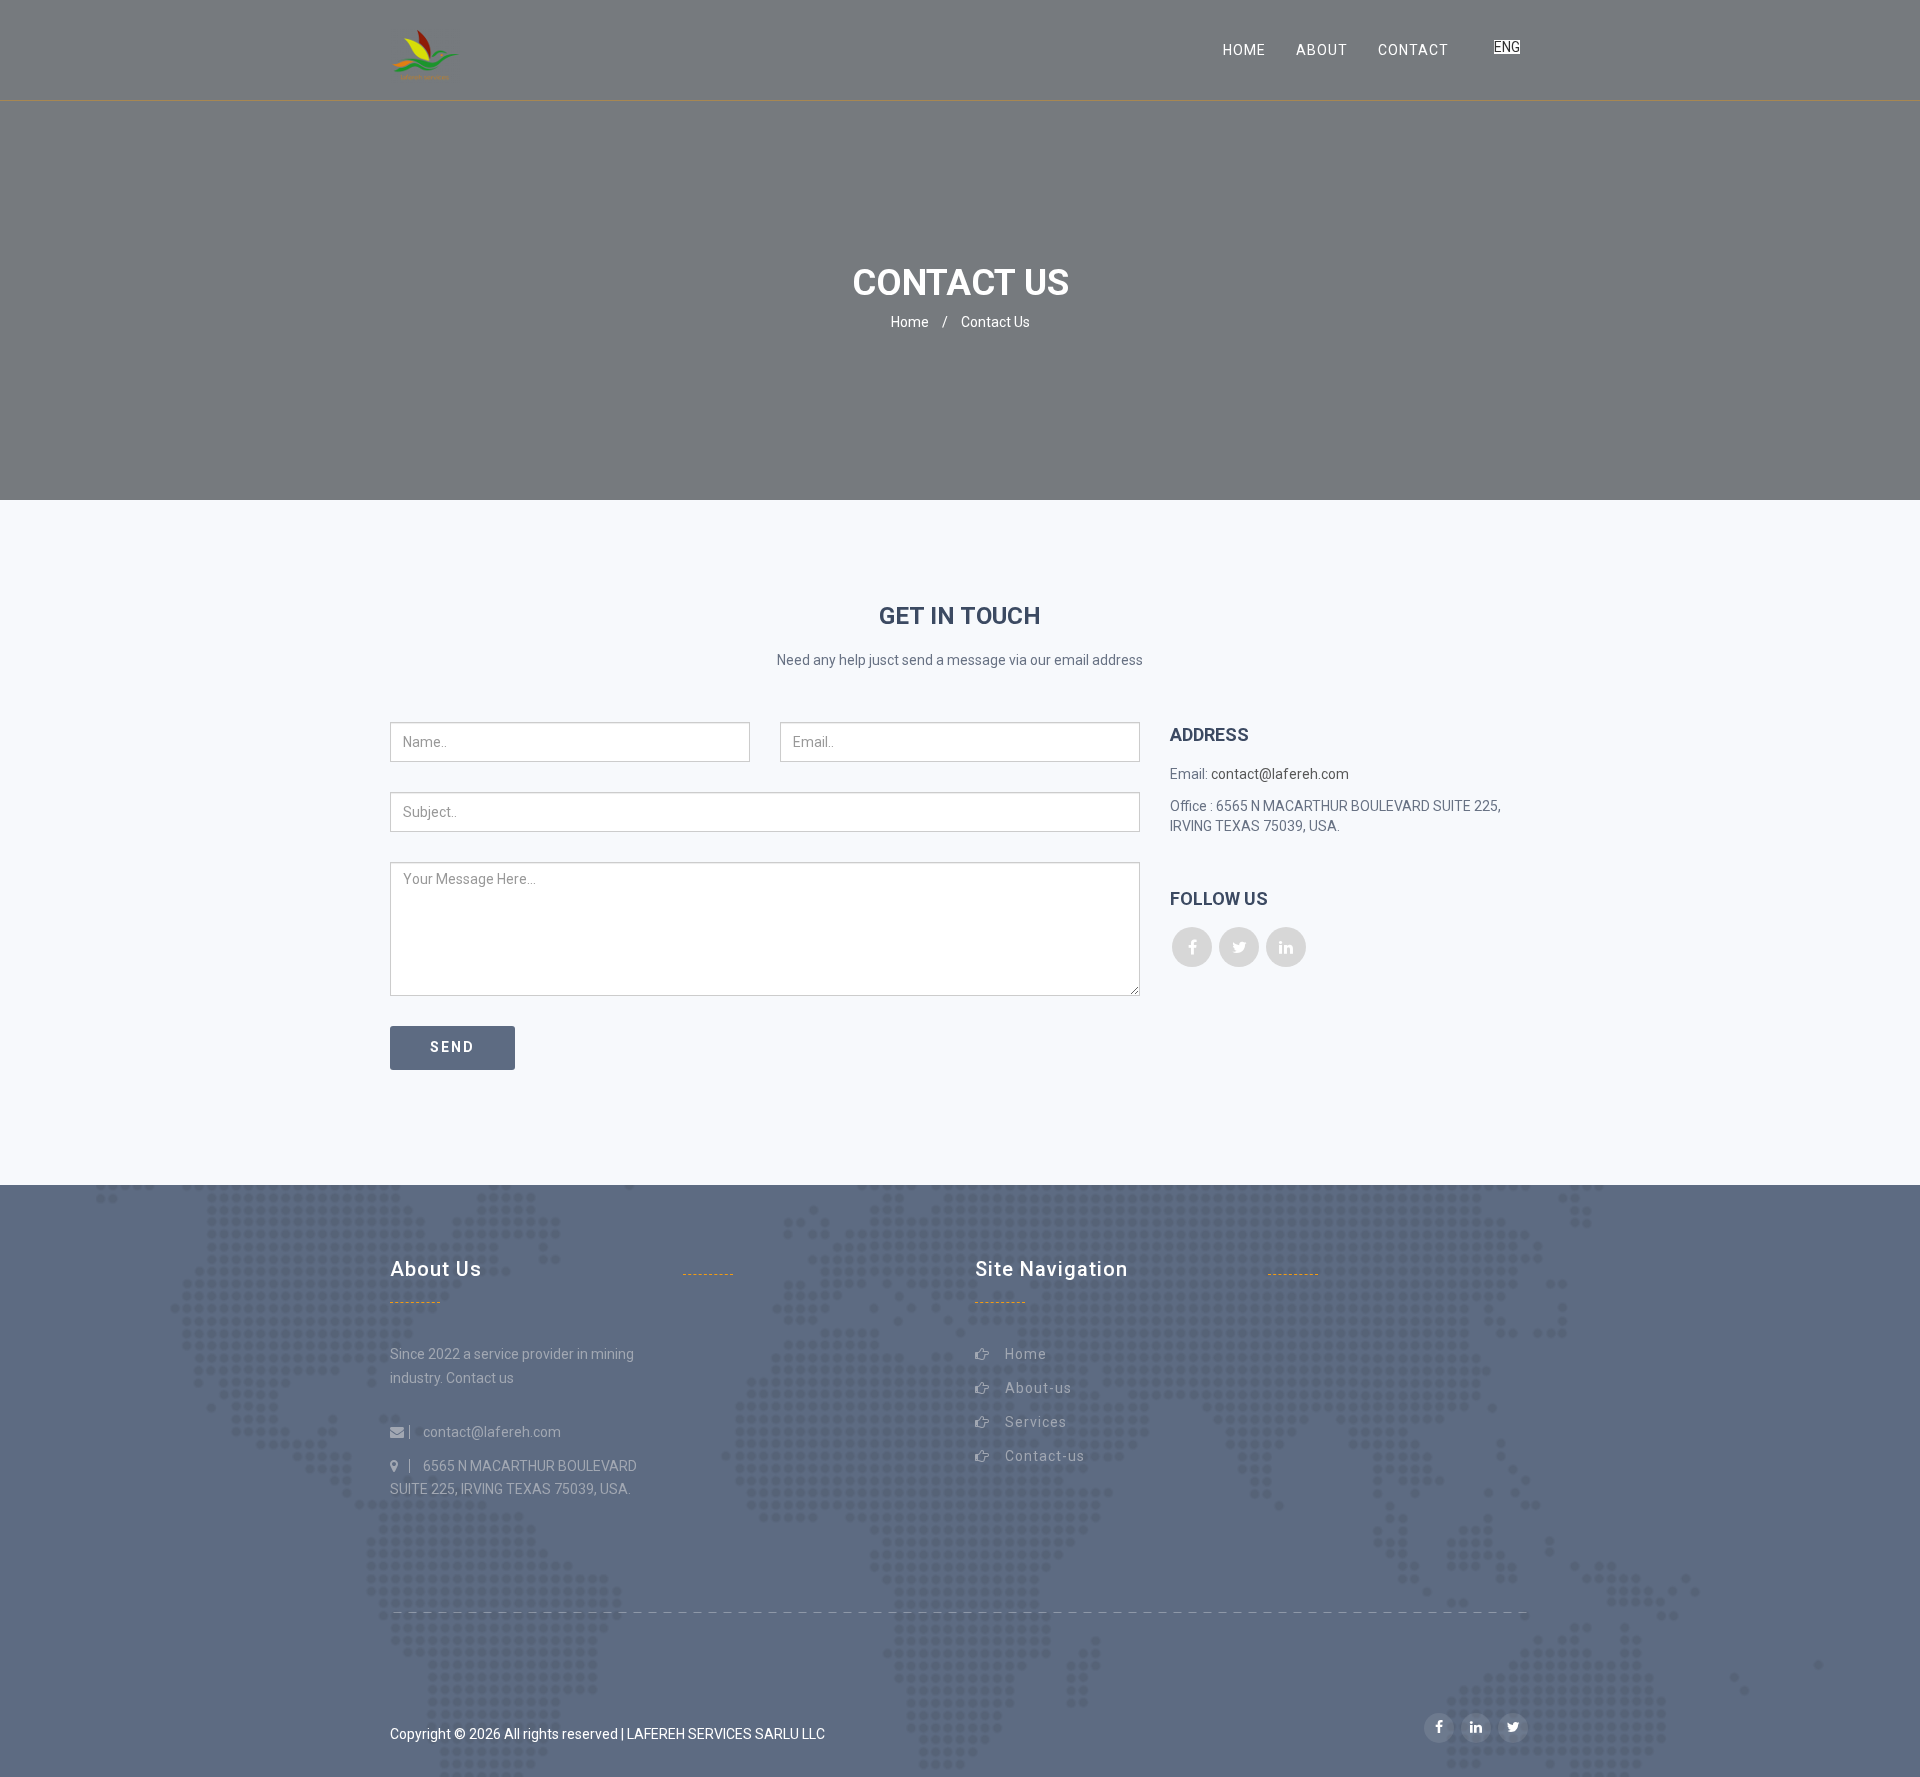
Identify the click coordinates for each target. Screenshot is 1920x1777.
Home (1244, 50)
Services (1036, 1422)
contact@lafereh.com (1280, 774)
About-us (1038, 1388)
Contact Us (995, 322)
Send (452, 1047)
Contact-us (1045, 1456)
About (1322, 50)
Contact (1413, 50)
